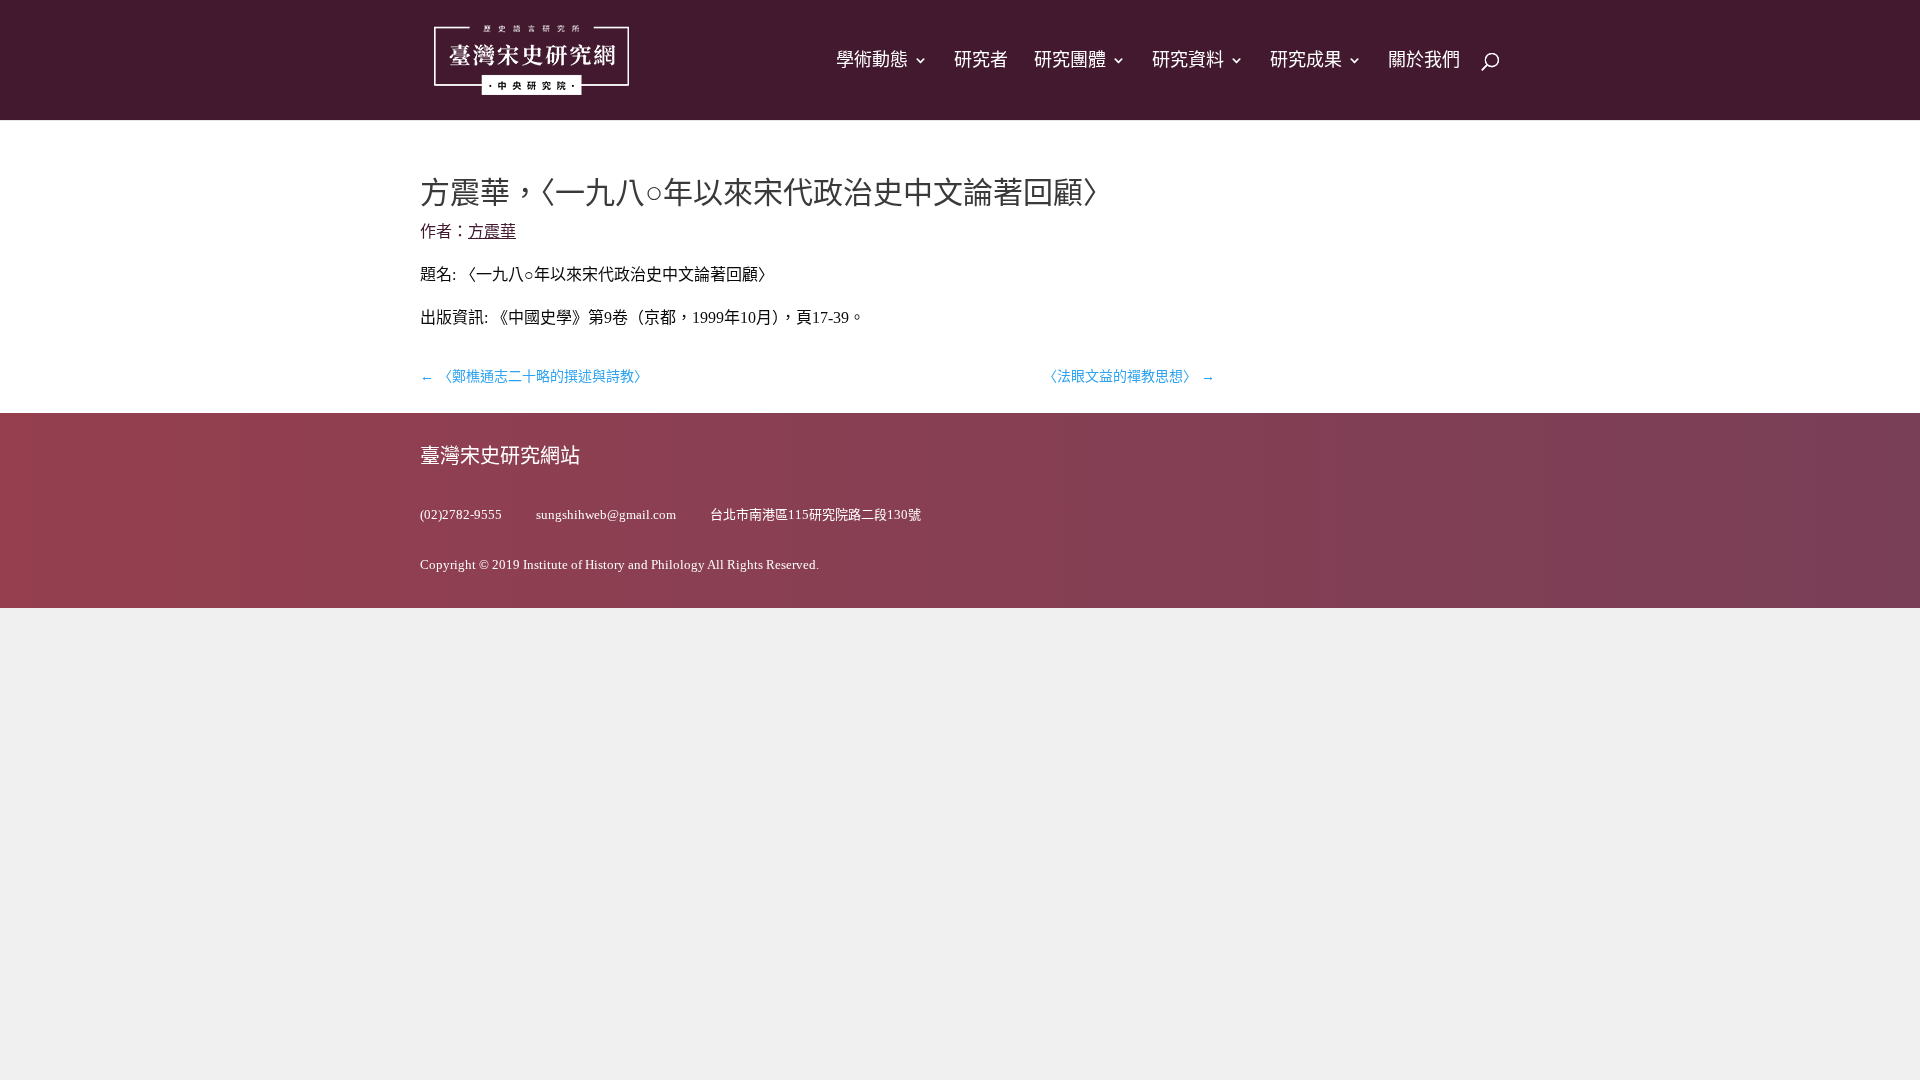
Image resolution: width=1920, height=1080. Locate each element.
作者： (468, 231)
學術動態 (872, 61)
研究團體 (1070, 61)
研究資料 (1188, 61)
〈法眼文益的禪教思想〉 (1129, 376)
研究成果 (1306, 61)
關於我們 (1424, 61)
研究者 (981, 61)
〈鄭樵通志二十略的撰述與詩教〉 (534, 376)
